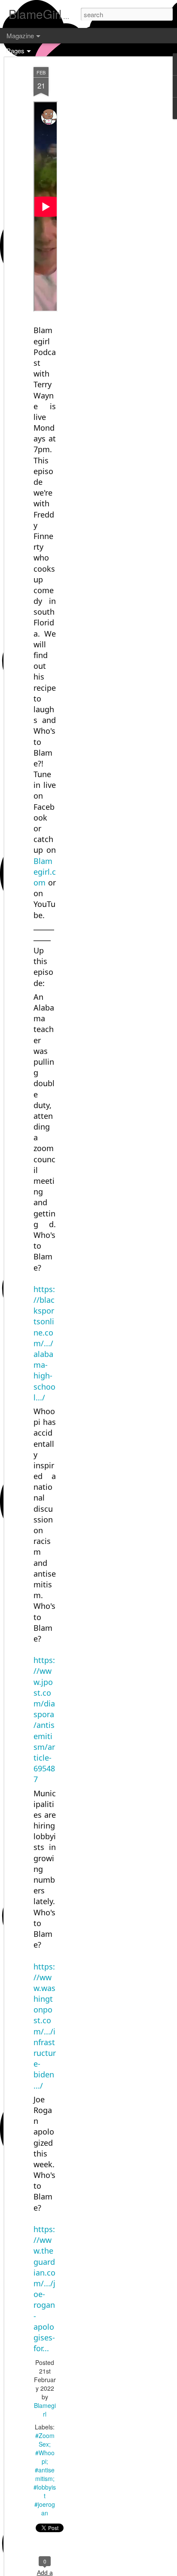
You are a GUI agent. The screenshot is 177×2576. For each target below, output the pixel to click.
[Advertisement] (103, 202)
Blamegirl (45, 2410)
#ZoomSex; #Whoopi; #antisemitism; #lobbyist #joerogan (45, 2474)
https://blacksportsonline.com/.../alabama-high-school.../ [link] (44, 1343)
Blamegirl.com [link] (45, 872)
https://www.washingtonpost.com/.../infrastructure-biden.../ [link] (45, 2026)
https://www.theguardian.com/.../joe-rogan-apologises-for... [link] (44, 2289)
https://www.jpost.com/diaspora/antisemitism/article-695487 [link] (44, 1720)
